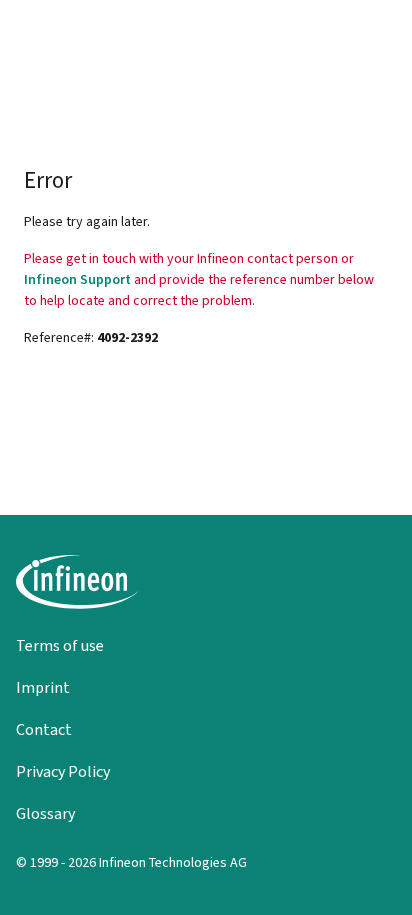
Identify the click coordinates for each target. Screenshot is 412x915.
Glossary (45, 813)
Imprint (43, 687)
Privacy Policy (63, 771)
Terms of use (60, 645)
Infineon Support (77, 279)
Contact (44, 729)
